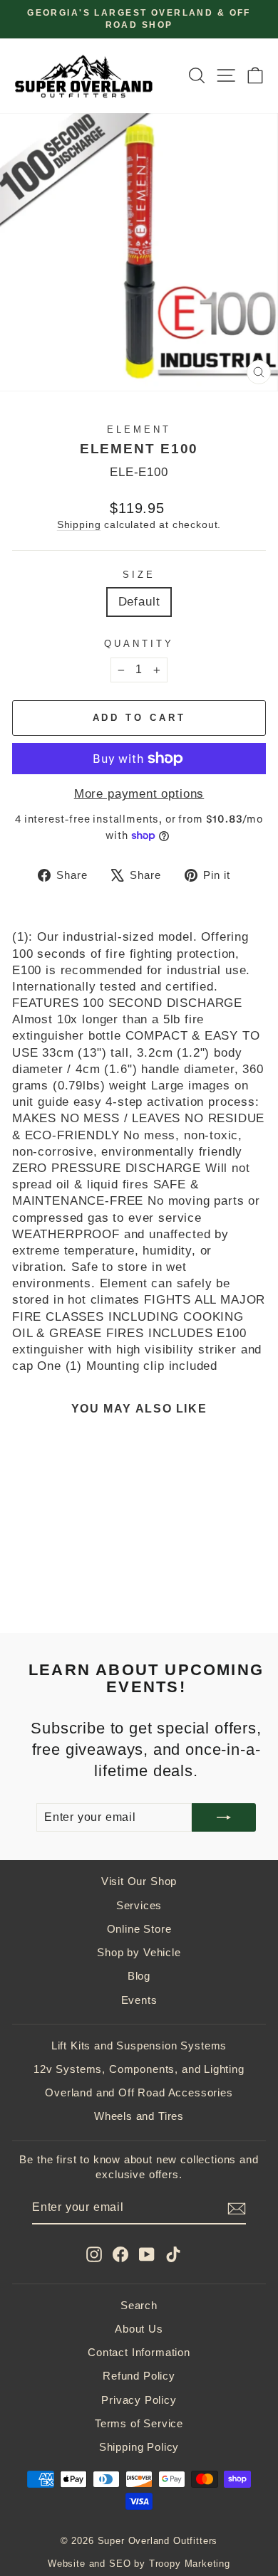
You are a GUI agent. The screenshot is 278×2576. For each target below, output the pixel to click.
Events (139, 2000)
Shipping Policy (139, 2447)
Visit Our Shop (139, 1881)
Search (139, 2305)
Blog (139, 1976)
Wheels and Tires (139, 2116)
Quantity (139, 644)
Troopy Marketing (190, 2564)
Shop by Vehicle (139, 1952)
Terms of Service (139, 2423)
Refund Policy (139, 2376)
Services (139, 1905)
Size (139, 575)
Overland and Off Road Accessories (139, 2092)
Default (139, 602)
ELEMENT (139, 429)
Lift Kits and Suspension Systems (139, 2046)
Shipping (79, 524)
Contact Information (139, 2352)
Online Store (139, 1929)
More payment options (139, 794)
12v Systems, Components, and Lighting (139, 2069)
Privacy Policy (139, 2400)
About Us (139, 2329)
